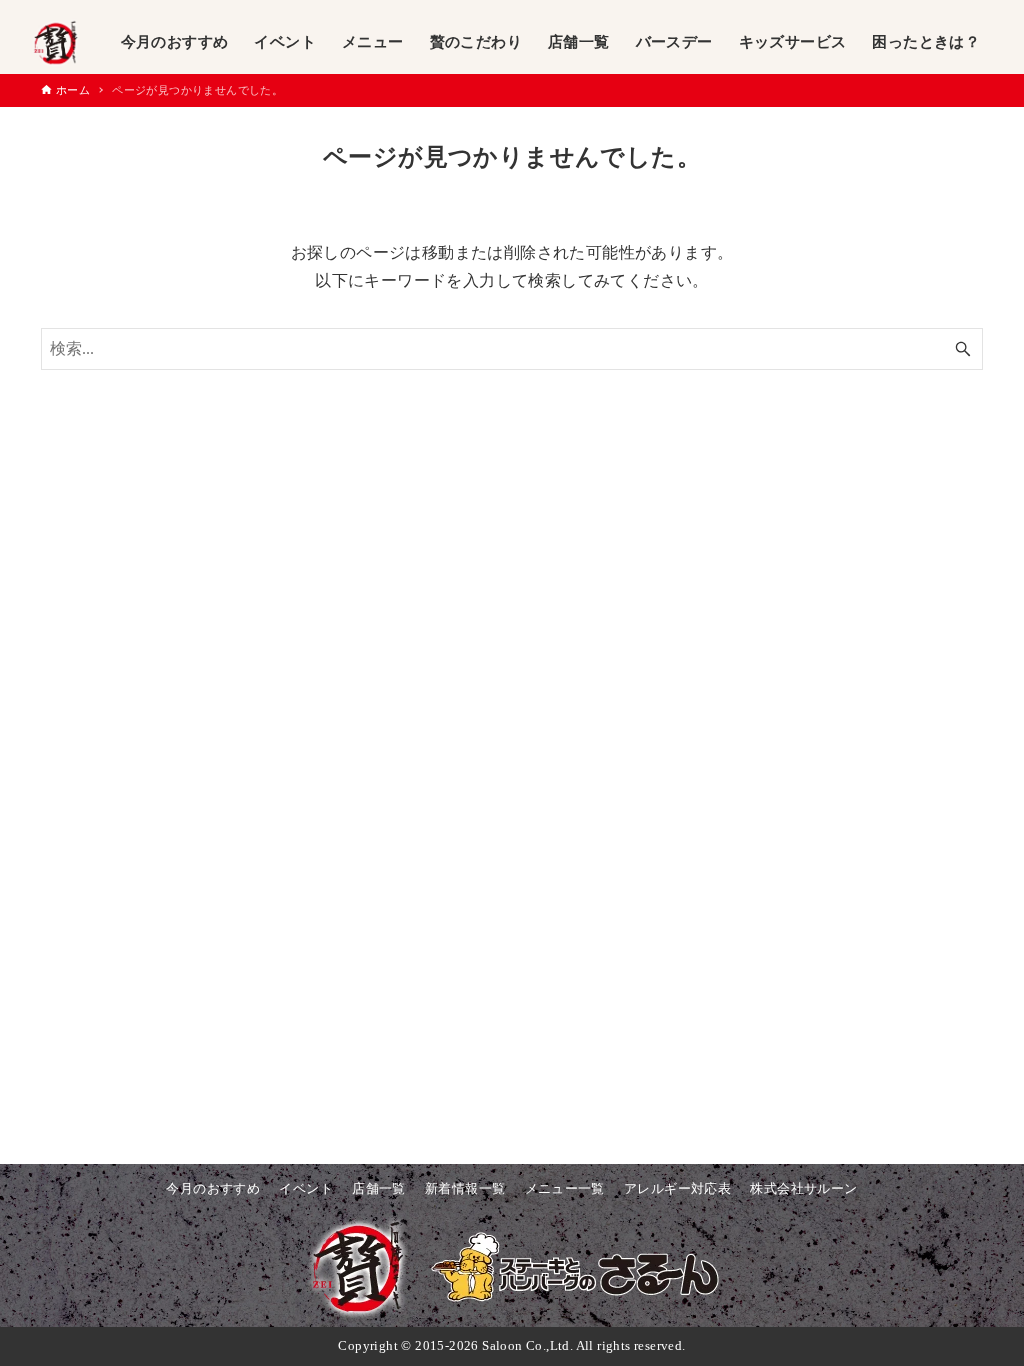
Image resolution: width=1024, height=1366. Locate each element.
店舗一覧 (379, 1189)
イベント (306, 1189)
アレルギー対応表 (677, 1189)
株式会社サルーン (803, 1189)
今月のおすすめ (213, 1189)
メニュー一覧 (565, 1189)
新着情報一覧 (465, 1189)
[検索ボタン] (963, 349)
